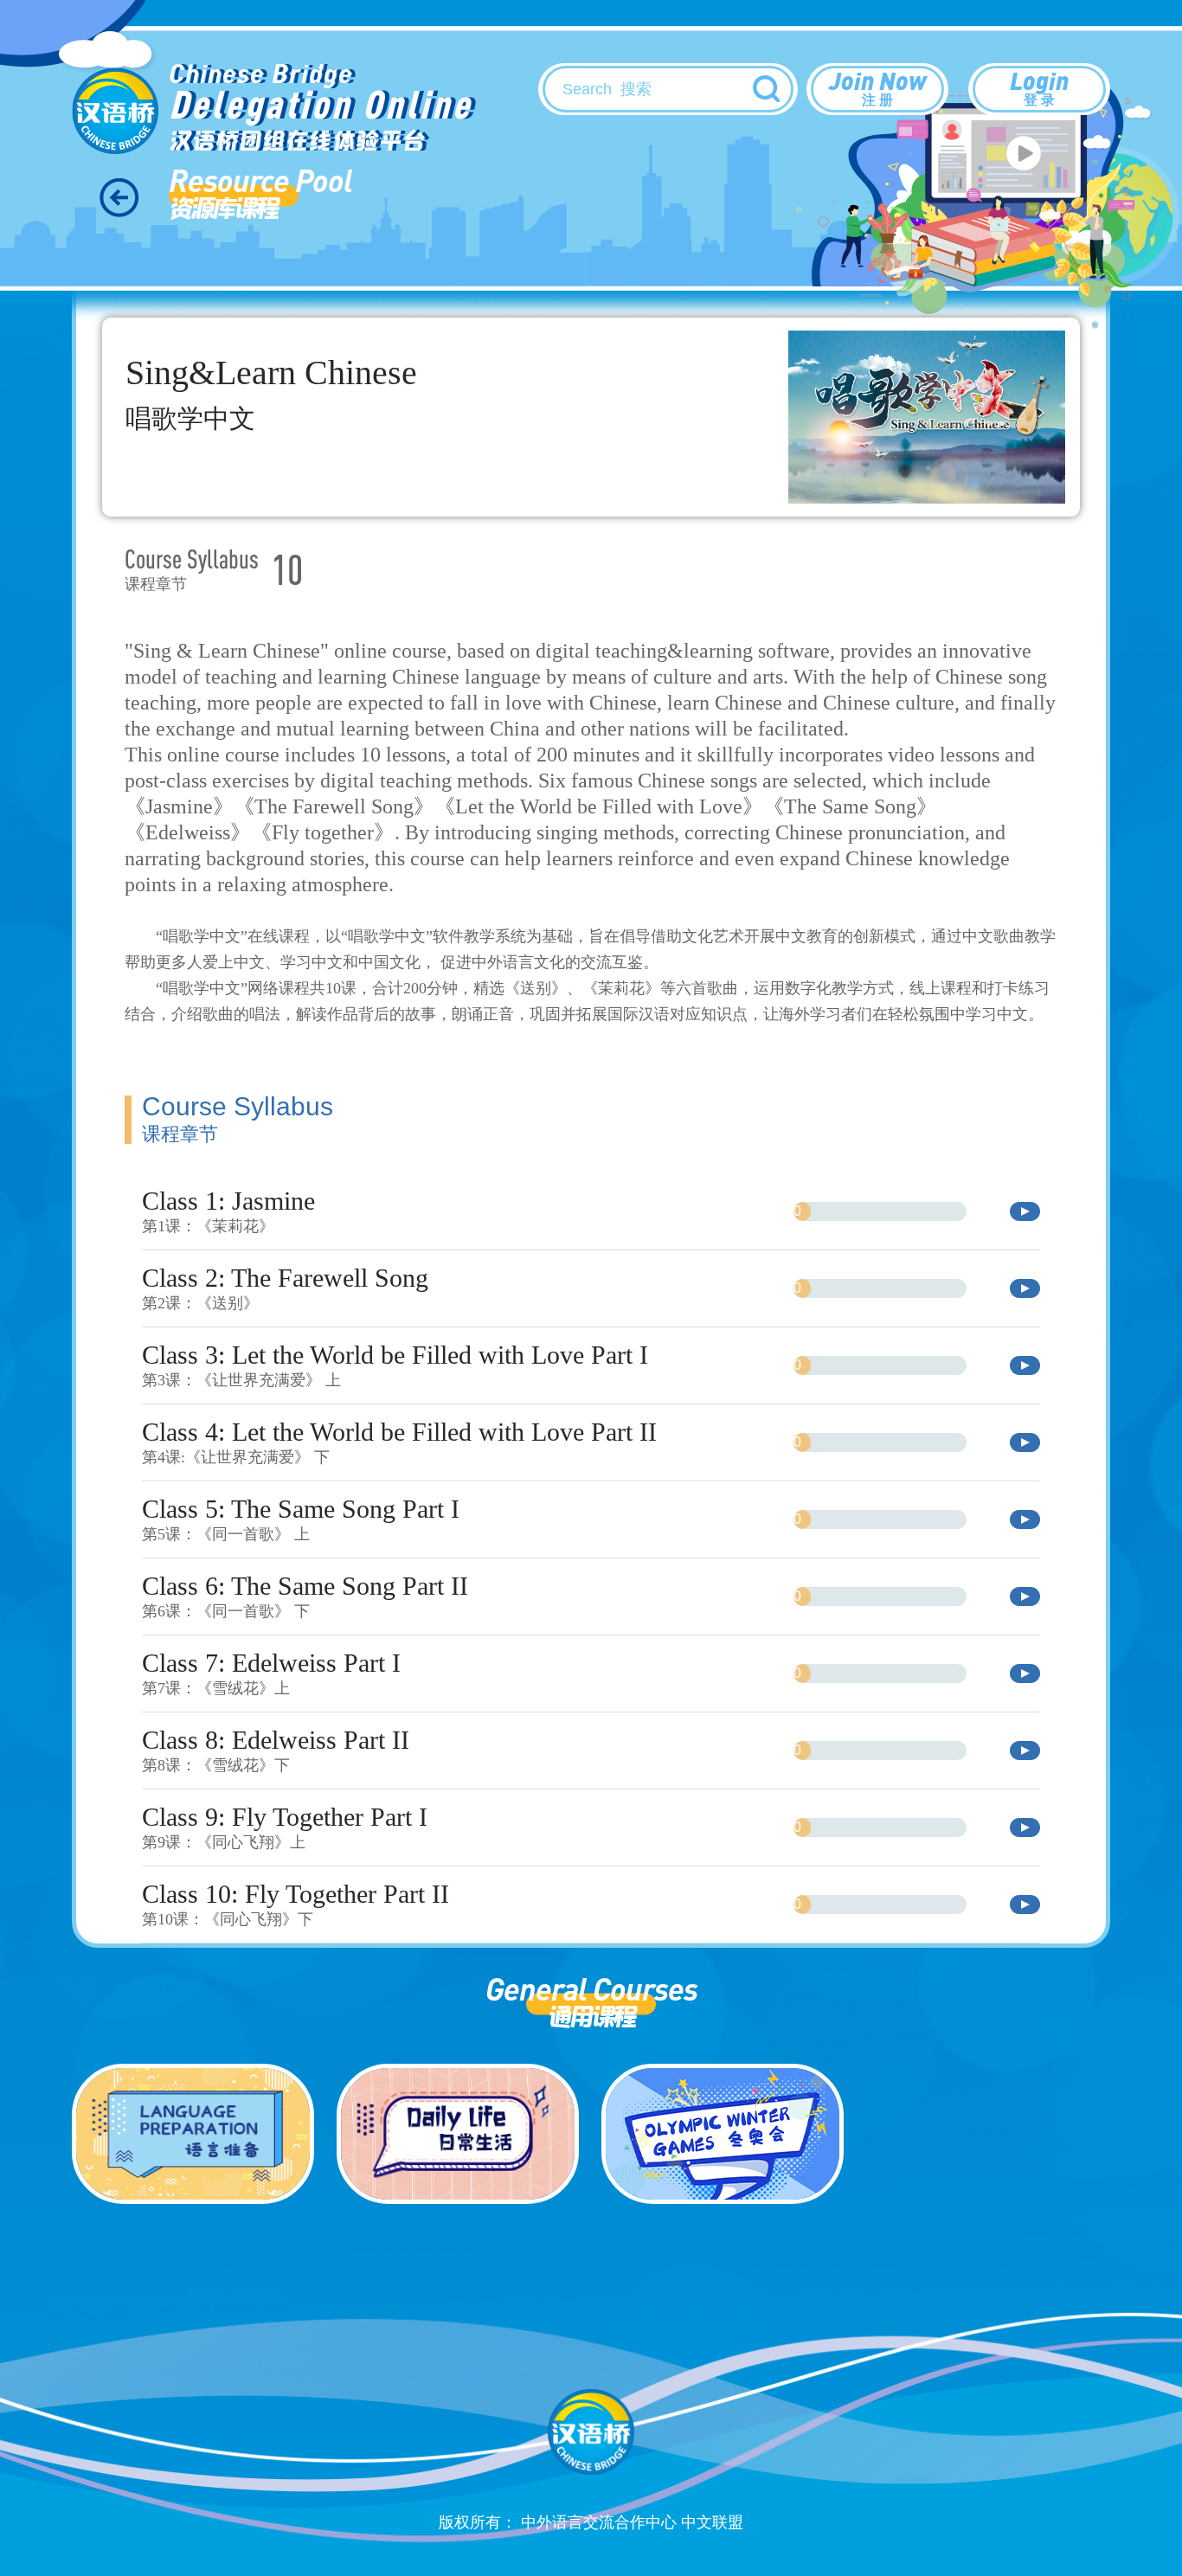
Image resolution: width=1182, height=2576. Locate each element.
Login (1039, 86)
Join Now (878, 86)
